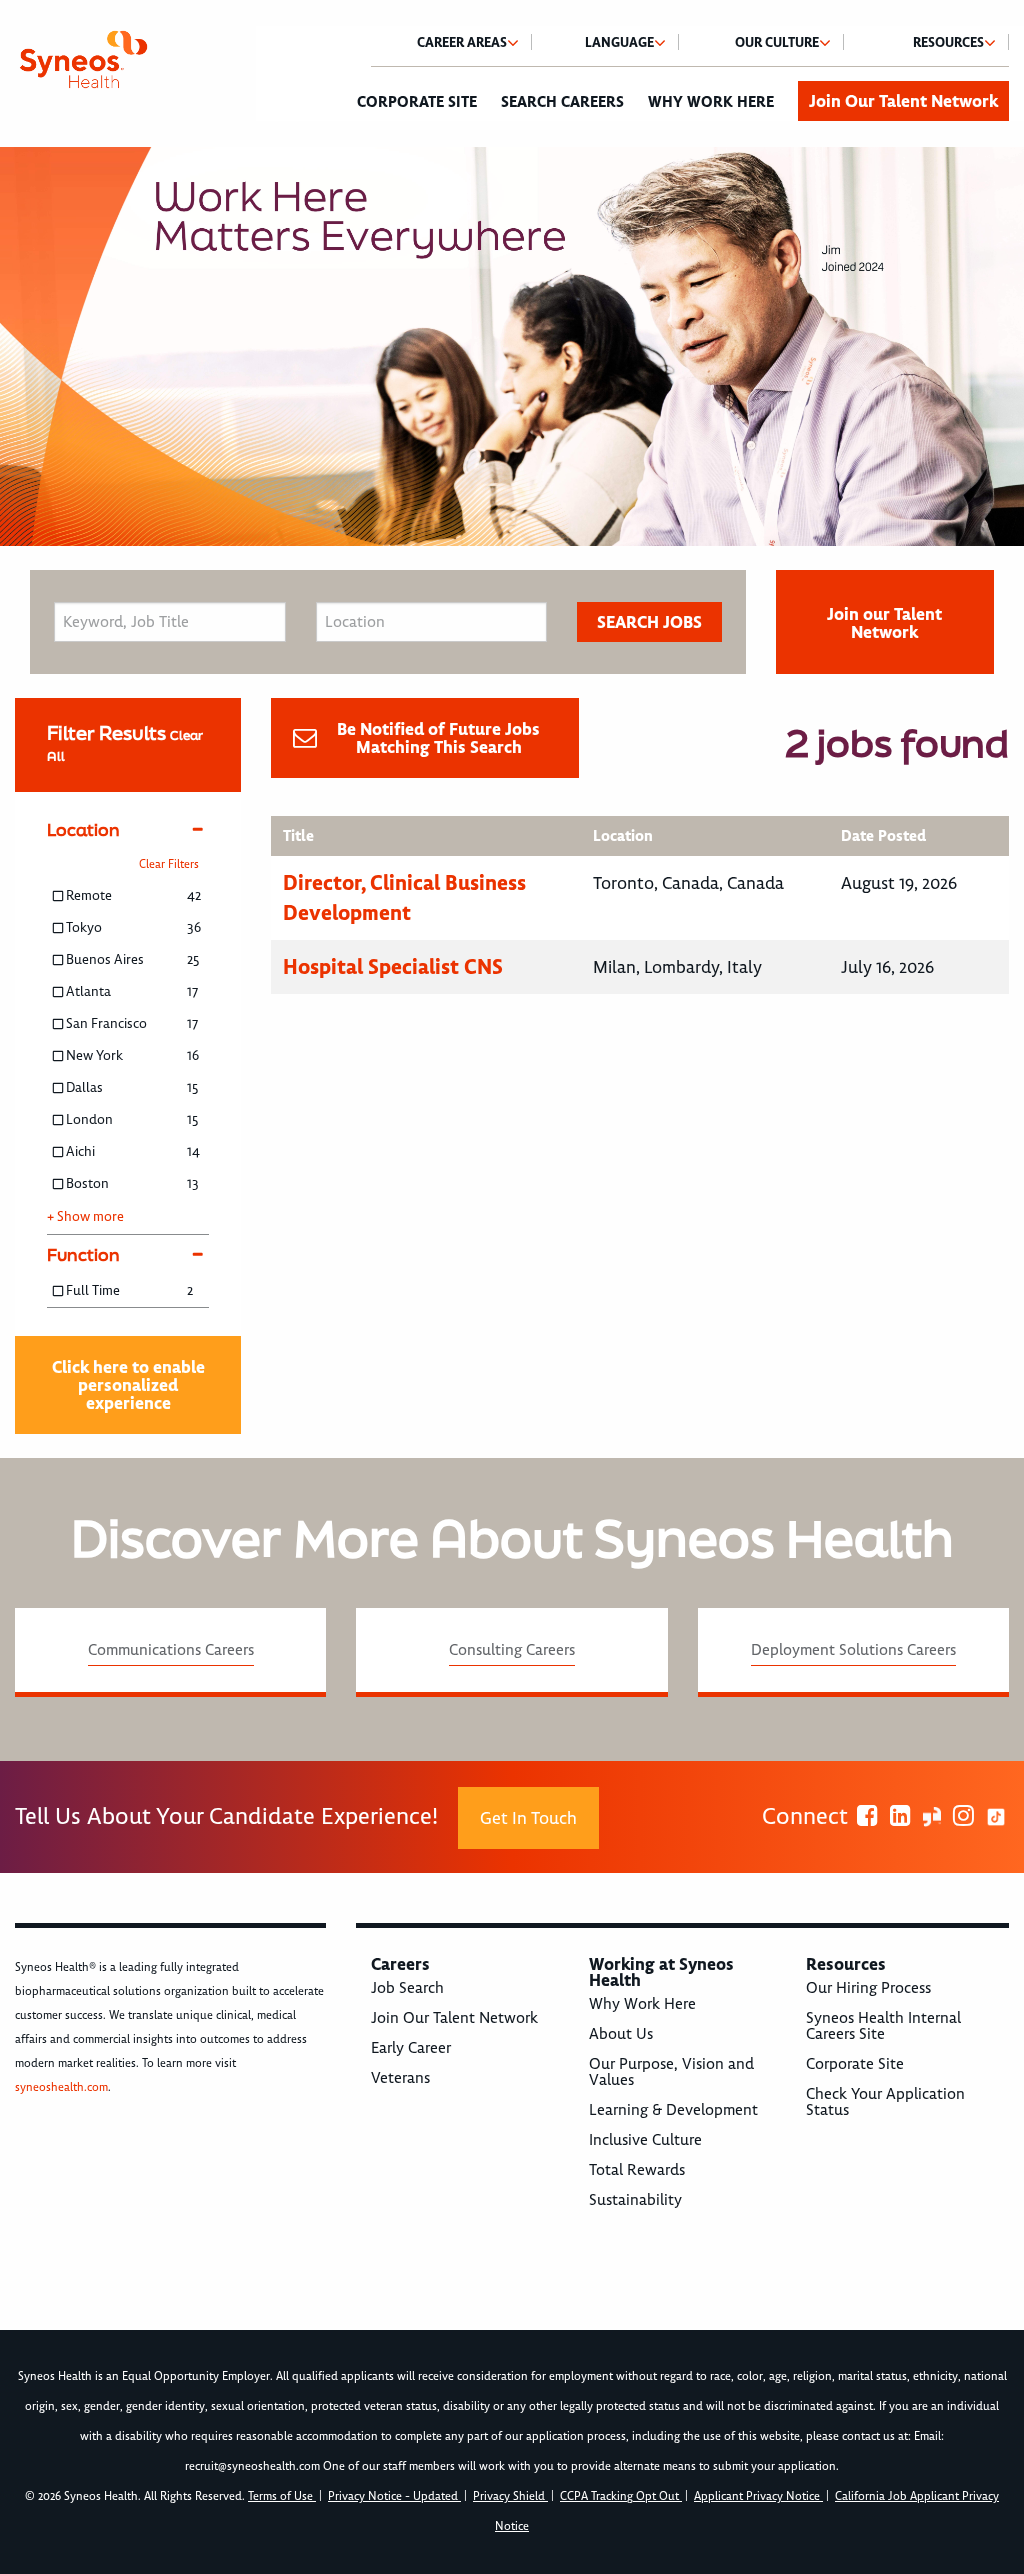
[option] (512, 346)
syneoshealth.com (61, 2087)
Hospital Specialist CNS (393, 966)
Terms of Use (282, 2496)
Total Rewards (637, 2170)
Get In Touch (528, 1818)
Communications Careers (171, 1650)
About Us (621, 2034)
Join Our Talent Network (903, 101)
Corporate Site (417, 102)
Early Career (411, 2048)
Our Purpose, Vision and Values (671, 2072)
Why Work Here (711, 102)
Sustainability (635, 2200)
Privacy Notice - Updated (394, 2496)
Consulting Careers (512, 1650)
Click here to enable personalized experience (128, 1385)
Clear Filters (169, 864)
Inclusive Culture (645, 2140)
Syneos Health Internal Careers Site (883, 2026)
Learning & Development (673, 2110)
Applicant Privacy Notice (758, 2496)
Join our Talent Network (884, 623)
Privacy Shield (510, 2496)
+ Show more (85, 1217)
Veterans (400, 2078)
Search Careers (562, 102)
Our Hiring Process (868, 1988)
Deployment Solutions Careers (853, 1650)
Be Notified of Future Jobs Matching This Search (438, 738)
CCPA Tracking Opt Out (621, 2496)
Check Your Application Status (885, 2102)
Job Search (407, 1988)
